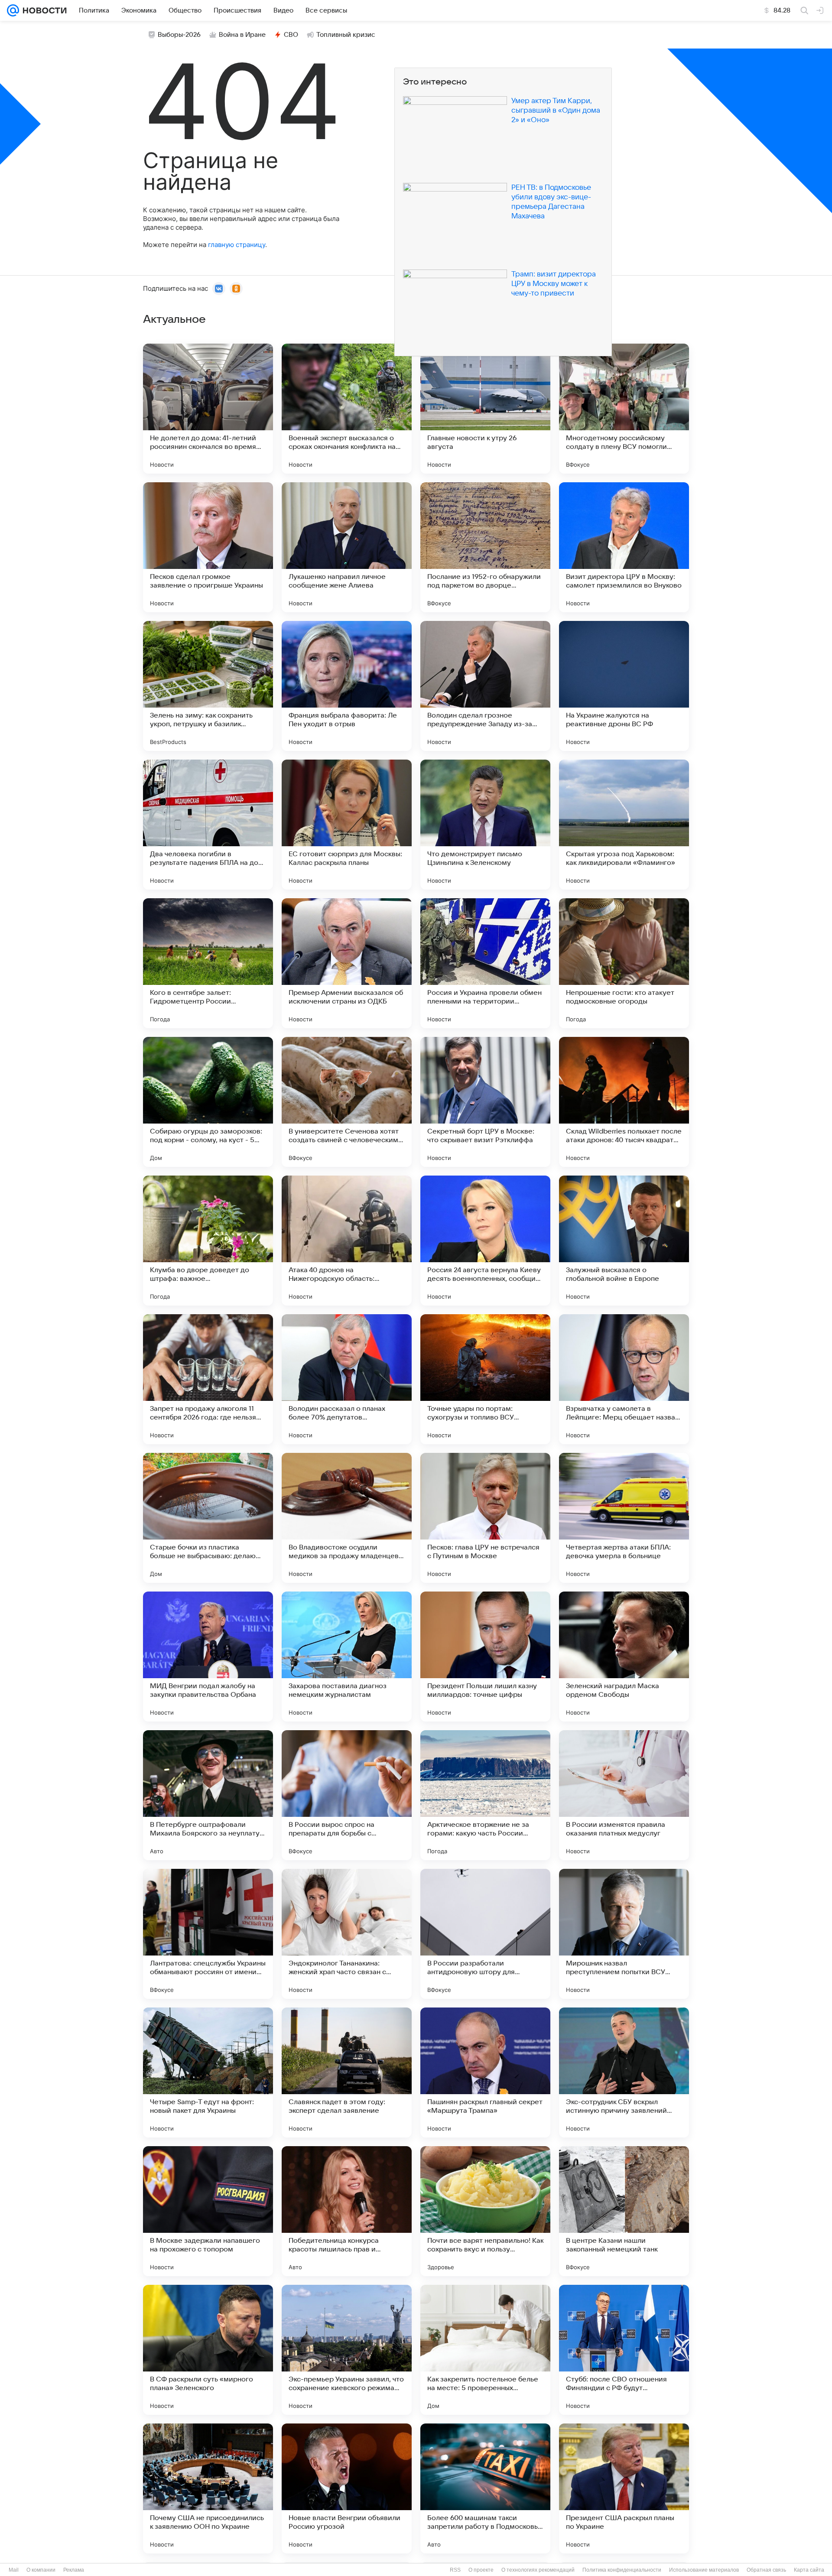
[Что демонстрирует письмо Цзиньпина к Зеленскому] (485, 825)
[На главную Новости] (43, 10)
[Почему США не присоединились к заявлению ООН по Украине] (208, 2488)
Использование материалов (704, 2570)
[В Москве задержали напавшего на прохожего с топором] (208, 2211)
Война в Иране (242, 35)
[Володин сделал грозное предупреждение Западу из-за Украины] (485, 686)
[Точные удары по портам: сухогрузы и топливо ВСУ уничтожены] (485, 1379)
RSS (455, 2570)
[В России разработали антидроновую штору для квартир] (485, 1934)
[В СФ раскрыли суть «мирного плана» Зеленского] (208, 2350)
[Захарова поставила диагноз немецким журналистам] (347, 1657)
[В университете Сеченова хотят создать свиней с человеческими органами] (347, 1102)
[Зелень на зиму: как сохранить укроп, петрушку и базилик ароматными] (208, 686)
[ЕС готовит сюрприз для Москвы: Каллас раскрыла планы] (347, 825)
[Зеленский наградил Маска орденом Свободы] (624, 1657)
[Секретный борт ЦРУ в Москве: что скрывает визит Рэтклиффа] (485, 1102)
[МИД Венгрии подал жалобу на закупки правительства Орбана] (208, 1657)
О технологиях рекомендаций (538, 2570)
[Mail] (13, 10)
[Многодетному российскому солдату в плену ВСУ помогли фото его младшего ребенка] (624, 409)
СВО (291, 35)
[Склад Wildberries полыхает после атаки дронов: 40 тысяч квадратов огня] (624, 1102)
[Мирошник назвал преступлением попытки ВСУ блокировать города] (624, 1934)
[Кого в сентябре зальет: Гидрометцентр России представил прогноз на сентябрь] (208, 963)
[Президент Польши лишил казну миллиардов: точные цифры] (485, 1657)
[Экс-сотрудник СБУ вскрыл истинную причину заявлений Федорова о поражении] (624, 2072)
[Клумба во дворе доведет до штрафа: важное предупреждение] (208, 1241)
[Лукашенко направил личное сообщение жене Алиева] (347, 547)
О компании (41, 2570)
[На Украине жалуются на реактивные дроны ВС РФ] (624, 686)
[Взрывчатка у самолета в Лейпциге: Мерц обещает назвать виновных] (624, 1379)
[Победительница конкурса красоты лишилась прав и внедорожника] (347, 2211)
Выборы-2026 (179, 35)
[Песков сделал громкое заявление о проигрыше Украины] (208, 547)
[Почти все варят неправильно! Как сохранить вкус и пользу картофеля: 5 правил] (485, 2211)
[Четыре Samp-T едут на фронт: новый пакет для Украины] (208, 2072)
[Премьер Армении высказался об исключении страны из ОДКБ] (347, 963)
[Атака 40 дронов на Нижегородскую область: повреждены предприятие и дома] (347, 1241)
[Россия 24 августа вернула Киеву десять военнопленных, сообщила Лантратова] (485, 1241)
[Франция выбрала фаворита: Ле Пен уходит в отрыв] (347, 686)
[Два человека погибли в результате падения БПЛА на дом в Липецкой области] (208, 825)
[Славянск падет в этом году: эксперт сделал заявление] (347, 2072)
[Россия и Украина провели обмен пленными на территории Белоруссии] (485, 963)
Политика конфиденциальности (622, 2570)
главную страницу (237, 245)
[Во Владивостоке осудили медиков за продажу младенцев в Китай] (347, 1518)
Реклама (74, 2570)
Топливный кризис (346, 35)
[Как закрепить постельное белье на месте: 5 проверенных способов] (485, 2350)
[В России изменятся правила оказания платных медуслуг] (624, 1795)
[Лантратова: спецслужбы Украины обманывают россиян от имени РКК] (208, 1934)
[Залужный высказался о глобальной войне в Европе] (624, 1241)
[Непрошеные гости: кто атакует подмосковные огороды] (624, 963)
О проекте (481, 2570)
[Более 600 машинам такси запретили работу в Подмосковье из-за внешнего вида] (485, 2488)
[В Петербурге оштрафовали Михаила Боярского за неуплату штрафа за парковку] (208, 1795)
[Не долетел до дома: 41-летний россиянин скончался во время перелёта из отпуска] (208, 409)
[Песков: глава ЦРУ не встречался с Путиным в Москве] (485, 1518)
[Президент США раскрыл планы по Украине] (624, 2488)
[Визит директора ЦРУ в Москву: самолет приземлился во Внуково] (624, 547)
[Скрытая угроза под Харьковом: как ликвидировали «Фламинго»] (624, 825)
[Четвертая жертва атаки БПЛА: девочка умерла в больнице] (624, 1518)
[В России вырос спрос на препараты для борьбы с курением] (347, 1795)
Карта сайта (809, 2570)
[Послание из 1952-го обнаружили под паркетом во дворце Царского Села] (485, 547)
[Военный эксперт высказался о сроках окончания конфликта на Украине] (347, 409)
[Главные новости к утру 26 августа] (485, 409)
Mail (14, 2570)
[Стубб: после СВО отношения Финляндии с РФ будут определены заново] (624, 2350)
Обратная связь (766, 2570)
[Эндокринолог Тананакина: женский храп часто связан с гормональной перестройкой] (347, 1934)
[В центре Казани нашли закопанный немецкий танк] (624, 2211)
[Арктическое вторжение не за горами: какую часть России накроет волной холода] (485, 1795)
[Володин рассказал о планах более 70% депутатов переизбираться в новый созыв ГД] (347, 1379)
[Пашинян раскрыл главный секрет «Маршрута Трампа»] (485, 2072)
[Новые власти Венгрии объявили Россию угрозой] (347, 2488)
